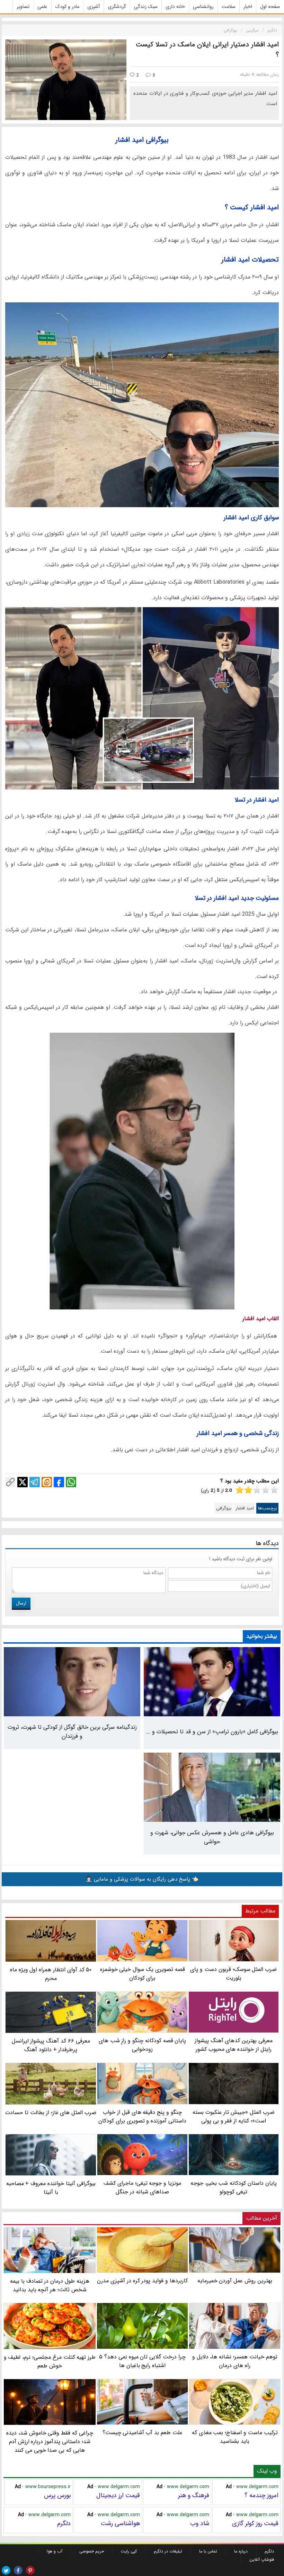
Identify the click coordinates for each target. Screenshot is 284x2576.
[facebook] (18, 2570)
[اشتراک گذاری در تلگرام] (35, 1482)
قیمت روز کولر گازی (255, 2523)
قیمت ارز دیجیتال (118, 2495)
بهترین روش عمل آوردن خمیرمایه (235, 2281)
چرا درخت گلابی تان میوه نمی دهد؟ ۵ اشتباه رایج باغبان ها (142, 2361)
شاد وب (200, 2523)
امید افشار (245, 1508)
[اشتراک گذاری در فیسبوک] (59, 1482)
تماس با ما (208, 2551)
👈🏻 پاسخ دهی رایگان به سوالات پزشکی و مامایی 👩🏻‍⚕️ (142, 1879)
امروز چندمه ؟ (261, 2495)
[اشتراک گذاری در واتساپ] (71, 1482)
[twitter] (6, 2570)
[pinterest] (30, 2570)
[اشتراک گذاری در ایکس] (23, 1482)
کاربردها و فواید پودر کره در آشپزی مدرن (142, 2281)
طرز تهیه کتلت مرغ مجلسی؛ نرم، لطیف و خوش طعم (50, 2361)
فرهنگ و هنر (194, 2495)
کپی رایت (129, 2551)
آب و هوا (55, 2551)
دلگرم (64, 2523)
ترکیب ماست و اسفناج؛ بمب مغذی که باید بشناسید (235, 2437)
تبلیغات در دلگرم (168, 2551)
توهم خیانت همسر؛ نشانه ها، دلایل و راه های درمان (235, 2361)
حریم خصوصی (92, 2551)
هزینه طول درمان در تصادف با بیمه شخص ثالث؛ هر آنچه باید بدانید (50, 2285)
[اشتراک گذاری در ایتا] (47, 1482)
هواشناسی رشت (120, 2523)
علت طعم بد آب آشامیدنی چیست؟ (143, 2433)
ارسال (21, 1603)
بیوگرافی (224, 1508)
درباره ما (241, 2551)
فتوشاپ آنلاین (262, 2560)
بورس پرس (57, 2495)
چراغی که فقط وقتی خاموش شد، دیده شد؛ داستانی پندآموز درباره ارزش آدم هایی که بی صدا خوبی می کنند (50, 2442)
